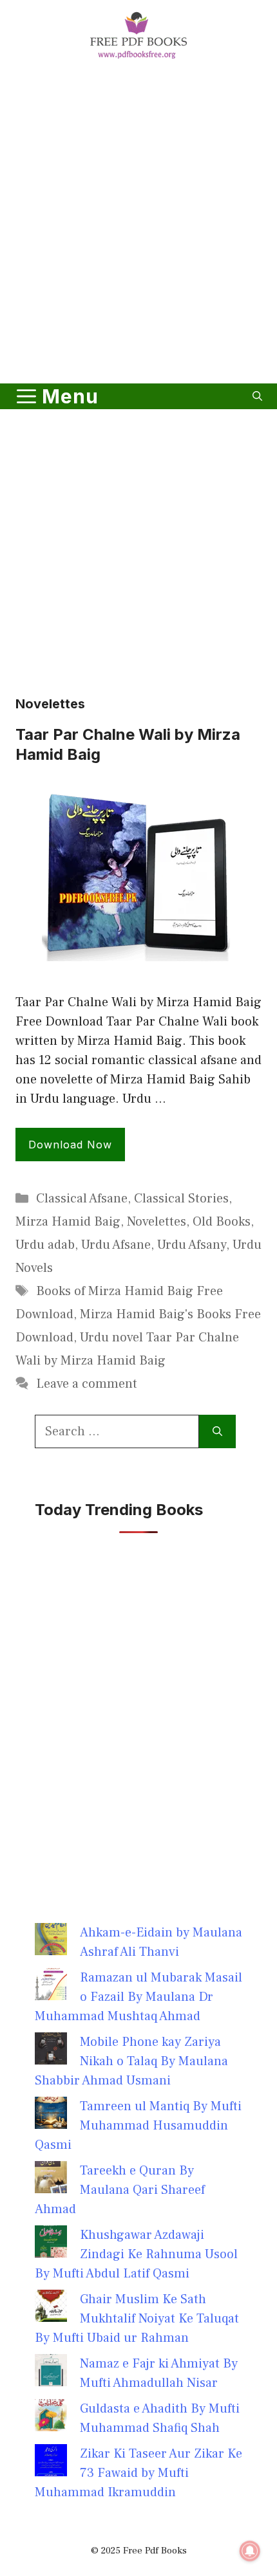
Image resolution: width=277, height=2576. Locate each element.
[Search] (217, 1431)
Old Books (222, 1222)
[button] (257, 396)
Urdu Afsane (116, 1245)
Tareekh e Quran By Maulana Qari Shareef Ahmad (120, 2190)
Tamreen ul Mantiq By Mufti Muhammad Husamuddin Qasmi (138, 2126)
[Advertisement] (138, 224)
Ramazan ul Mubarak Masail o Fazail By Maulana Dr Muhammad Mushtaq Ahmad (138, 1997)
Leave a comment (87, 1384)
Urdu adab (45, 1245)
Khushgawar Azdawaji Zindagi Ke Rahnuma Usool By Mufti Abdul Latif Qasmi (136, 2254)
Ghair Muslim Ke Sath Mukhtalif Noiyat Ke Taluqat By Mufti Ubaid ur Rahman (137, 2319)
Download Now (70, 1145)
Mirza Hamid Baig (68, 1222)
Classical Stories (181, 1199)
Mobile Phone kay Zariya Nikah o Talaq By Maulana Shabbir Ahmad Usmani (131, 2061)
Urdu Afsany (192, 1245)
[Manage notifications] (250, 2551)
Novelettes (157, 1222)
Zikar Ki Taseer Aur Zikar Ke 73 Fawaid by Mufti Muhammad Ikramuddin (138, 2473)
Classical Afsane (82, 1199)
